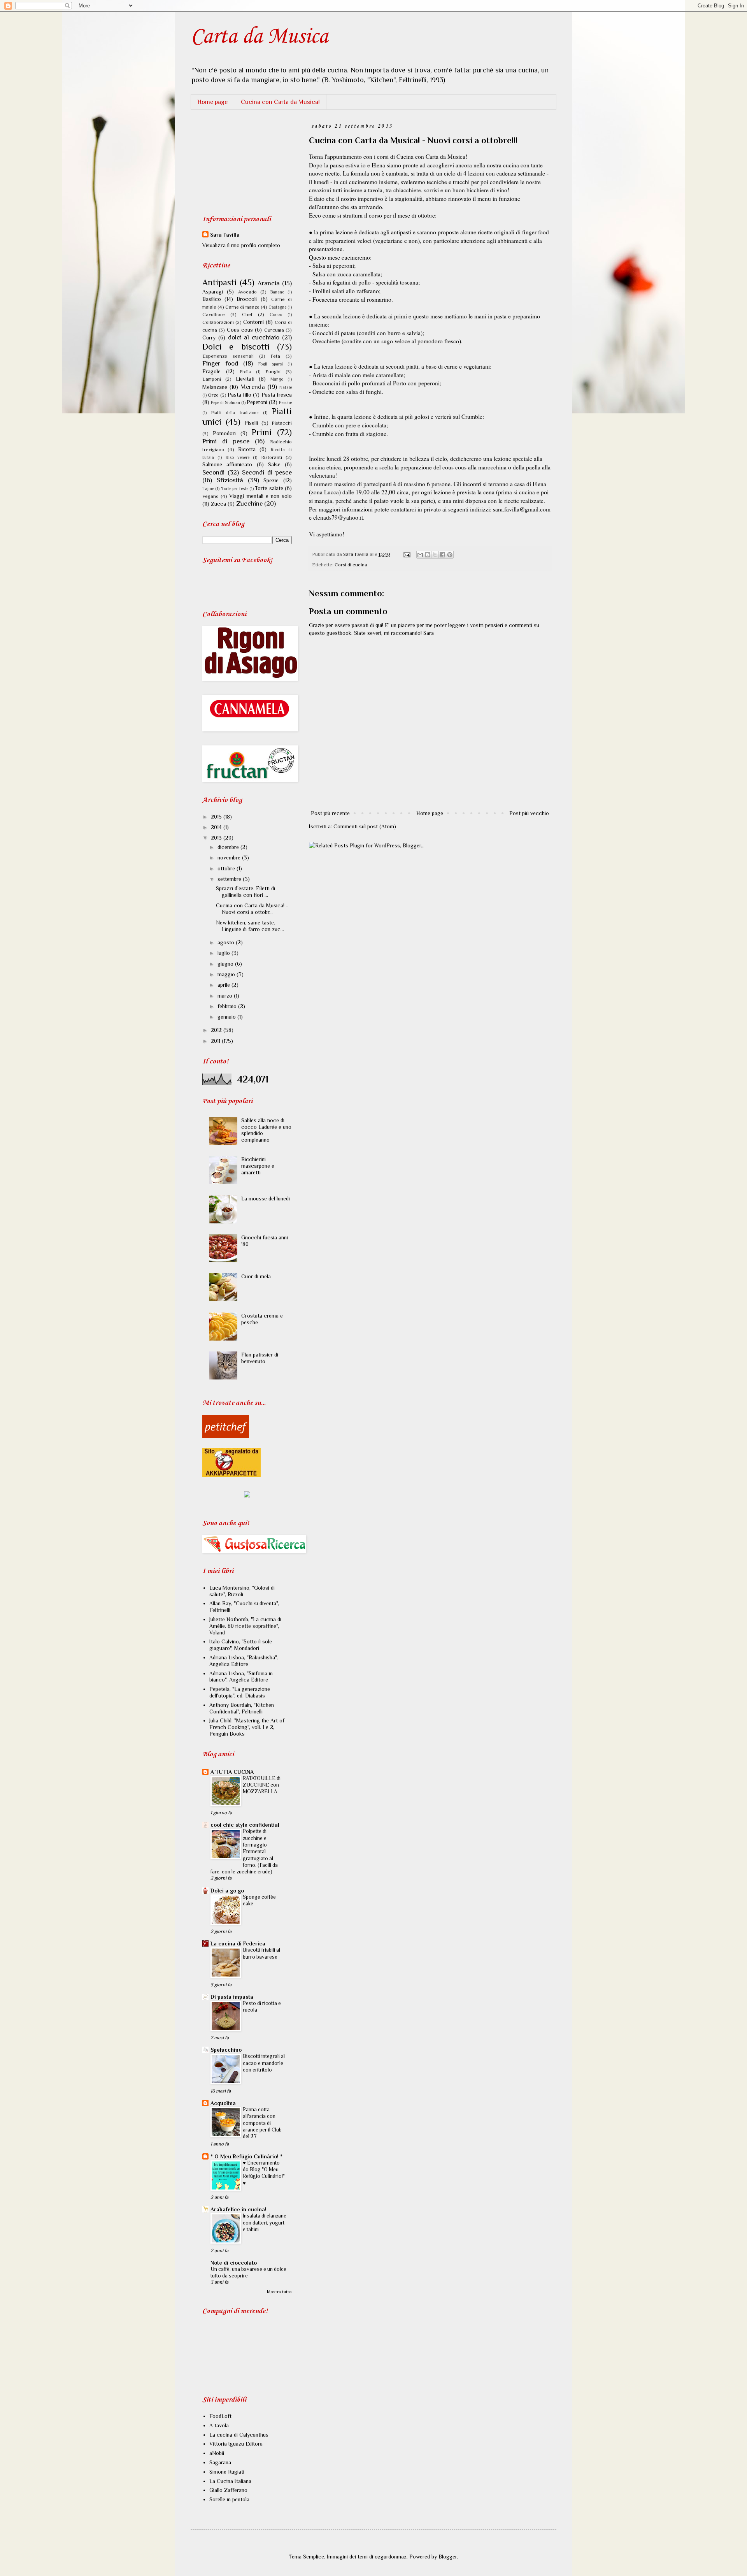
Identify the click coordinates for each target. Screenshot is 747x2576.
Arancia (269, 283)
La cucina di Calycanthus (239, 2435)
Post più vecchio (529, 813)
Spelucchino (226, 2050)
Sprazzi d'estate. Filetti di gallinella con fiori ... (245, 892)
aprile (224, 985)
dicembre (229, 847)
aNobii (217, 2453)
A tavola (219, 2425)
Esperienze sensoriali (228, 356)
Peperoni (257, 402)
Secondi (213, 472)
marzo (226, 996)
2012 (217, 1030)
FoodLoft (220, 2416)
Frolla (245, 372)
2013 (217, 838)
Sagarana (220, 2462)
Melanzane (215, 387)
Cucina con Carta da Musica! (280, 102)
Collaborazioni (218, 322)
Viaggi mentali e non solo (260, 496)
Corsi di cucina (351, 565)
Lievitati (245, 379)
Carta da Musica (259, 37)
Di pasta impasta (232, 1997)
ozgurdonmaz (391, 2557)
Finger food (220, 363)
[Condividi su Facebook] (442, 555)
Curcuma (274, 330)
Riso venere (238, 457)
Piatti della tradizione (235, 413)
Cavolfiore (214, 315)
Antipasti (219, 282)
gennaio (227, 1017)
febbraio (228, 1006)
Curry (209, 337)
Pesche (285, 402)
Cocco (276, 315)
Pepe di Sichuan (225, 402)
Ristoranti (272, 457)
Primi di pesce (226, 441)
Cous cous (240, 330)
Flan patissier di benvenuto (260, 1358)
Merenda (253, 387)
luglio (224, 953)
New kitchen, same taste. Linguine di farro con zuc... (250, 926)
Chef (247, 315)
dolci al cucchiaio (254, 337)
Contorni (253, 322)
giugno (226, 964)
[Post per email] (406, 554)
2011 (216, 1041)
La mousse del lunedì (266, 1198)
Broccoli (247, 299)
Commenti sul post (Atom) (365, 826)
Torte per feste (235, 488)
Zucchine (249, 503)
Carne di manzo (242, 307)
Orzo (213, 395)
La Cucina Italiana (230, 2481)
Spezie (271, 480)
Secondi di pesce (267, 472)
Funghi (273, 372)
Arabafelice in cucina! (238, 2209)
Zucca (218, 504)
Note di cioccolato (234, 2263)
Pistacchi (282, 423)
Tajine (208, 488)
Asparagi (213, 292)
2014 (217, 827)
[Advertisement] (241, 162)
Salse (274, 464)
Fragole (211, 371)
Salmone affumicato (227, 464)
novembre (230, 857)
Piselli (251, 423)
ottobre (227, 868)
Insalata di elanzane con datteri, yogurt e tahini (265, 2223)
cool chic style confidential (245, 1825)
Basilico (212, 299)
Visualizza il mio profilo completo (241, 245)
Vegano (210, 496)
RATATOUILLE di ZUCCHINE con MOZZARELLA (262, 1785)
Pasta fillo (239, 395)
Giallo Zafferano (228, 2490)
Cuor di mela (256, 1276)
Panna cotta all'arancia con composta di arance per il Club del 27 (262, 2123)
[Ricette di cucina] (226, 1436)
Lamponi (212, 379)
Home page (212, 102)
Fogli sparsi (271, 364)
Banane (277, 292)
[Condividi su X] (435, 555)
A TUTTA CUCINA (232, 1772)
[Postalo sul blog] (428, 555)
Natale (286, 387)
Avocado (247, 292)
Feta (275, 356)
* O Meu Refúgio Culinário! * (246, 2156)
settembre (230, 879)
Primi (262, 432)
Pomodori (224, 433)
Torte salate (269, 488)
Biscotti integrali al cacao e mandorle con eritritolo (264, 2063)
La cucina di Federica (238, 1943)
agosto (227, 942)
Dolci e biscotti (236, 347)
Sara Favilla (225, 235)
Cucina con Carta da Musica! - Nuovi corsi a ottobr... (252, 909)
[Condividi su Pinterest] (450, 555)
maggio (227, 974)
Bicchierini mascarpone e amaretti (258, 1166)
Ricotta (247, 449)
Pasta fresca (277, 395)
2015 (217, 817)
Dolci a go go (227, 1891)
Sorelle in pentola (229, 2499)
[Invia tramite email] (420, 555)
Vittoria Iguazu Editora (236, 2444)
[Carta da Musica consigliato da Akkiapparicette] (231, 1475)
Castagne (277, 307)
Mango (277, 379)
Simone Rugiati (227, 2472)
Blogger (448, 2557)
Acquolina (223, 2103)
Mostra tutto (279, 2292)
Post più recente (330, 813)
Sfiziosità (230, 480)
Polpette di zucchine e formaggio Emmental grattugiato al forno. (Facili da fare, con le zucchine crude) (244, 1851)
